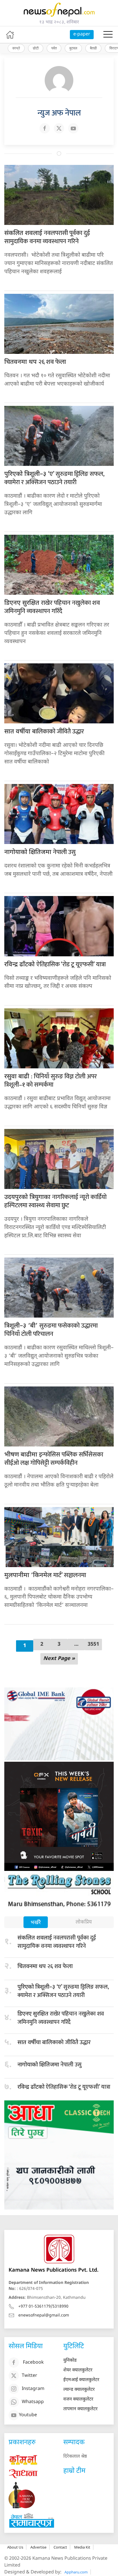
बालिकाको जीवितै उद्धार (44, 732)
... (76, 1644)
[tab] (36, 1923)
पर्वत (54, 48)
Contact (60, 2547)
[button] (108, 35)
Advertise (38, 2547)
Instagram (33, 2389)
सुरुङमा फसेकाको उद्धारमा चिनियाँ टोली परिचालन (51, 1330)
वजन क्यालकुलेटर (78, 2400)
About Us (15, 2547)
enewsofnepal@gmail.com (44, 2315)
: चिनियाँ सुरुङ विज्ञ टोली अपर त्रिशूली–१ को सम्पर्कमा (51, 1081)
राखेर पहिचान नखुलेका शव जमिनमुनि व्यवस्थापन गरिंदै (52, 607)
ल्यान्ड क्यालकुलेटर (79, 2390)
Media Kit (82, 2547)
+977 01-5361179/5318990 (43, 2307)
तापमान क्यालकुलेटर (80, 2409)
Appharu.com (76, 2572)
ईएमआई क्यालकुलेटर (81, 2380)
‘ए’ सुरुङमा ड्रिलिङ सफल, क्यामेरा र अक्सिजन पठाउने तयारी (54, 478)
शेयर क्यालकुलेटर (78, 2370)
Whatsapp (33, 2402)
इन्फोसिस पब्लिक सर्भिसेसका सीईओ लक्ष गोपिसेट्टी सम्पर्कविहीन (54, 1459)
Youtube (28, 2415)
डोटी (36, 48)
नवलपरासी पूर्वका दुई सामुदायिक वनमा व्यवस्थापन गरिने (47, 237)
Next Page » (59, 1659)
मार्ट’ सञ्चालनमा (45, 1575)
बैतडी (93, 48)
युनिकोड (70, 2361)
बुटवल (73, 48)
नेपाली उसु (40, 852)
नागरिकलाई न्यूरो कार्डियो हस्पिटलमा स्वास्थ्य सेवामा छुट (55, 1201)
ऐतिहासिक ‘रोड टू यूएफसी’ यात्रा (55, 964)
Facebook (33, 2363)
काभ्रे (16, 48)
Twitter (29, 2376)
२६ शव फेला (35, 362)
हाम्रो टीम (74, 2471)
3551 (93, 1644)
